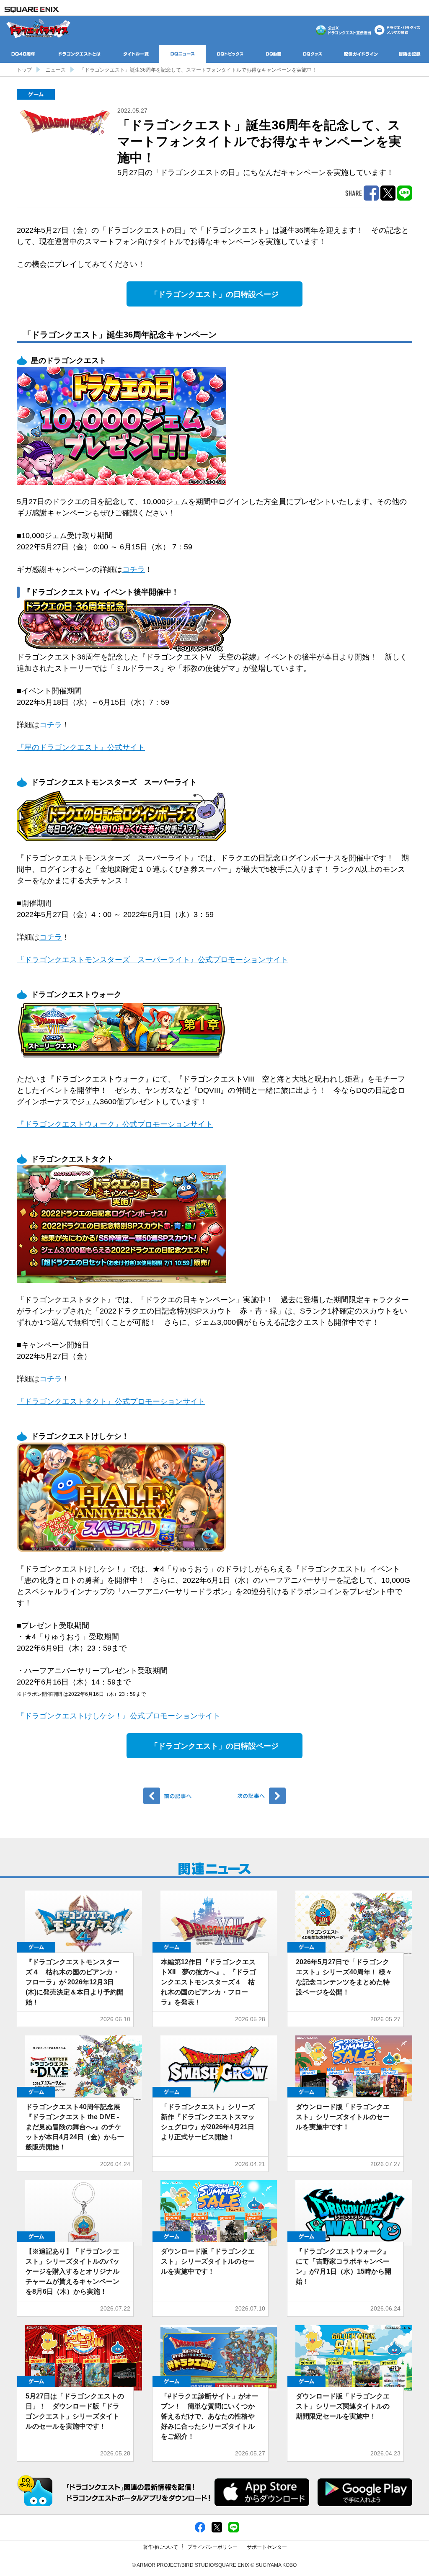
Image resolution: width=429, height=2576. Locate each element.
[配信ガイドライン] (361, 54)
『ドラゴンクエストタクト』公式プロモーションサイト (111, 1401)
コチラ (134, 569)
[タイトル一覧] (136, 54)
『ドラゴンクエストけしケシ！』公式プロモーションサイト (119, 1716)
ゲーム (36, 94)
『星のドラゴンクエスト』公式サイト (81, 747)
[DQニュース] (182, 54)
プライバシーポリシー (212, 2547)
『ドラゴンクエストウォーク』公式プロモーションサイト (115, 1124)
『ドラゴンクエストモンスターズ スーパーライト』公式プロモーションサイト (152, 960)
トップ (24, 70)
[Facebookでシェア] (200, 2527)
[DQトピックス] (230, 54)
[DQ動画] (274, 54)
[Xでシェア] (217, 2527)
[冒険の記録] (410, 54)
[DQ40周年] (23, 54)
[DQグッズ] (313, 54)
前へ (178, 1796)
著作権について (160, 2547)
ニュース (56, 70)
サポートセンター (267, 2547)
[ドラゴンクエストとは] (80, 54)
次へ (251, 1796)
